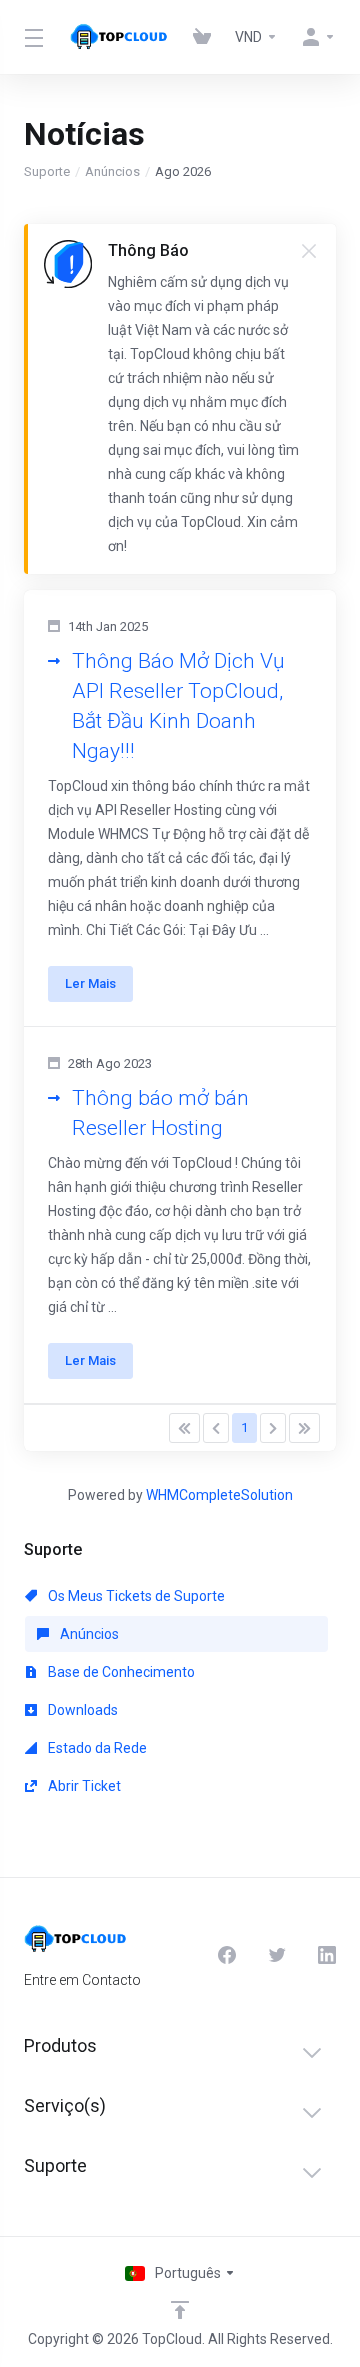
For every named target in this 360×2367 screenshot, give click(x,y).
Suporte (47, 171)
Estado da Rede (96, 1748)
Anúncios (112, 171)
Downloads (81, 1710)
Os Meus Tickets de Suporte (135, 1596)
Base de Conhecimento (120, 1672)
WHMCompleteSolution (219, 1495)
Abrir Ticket (83, 1786)
